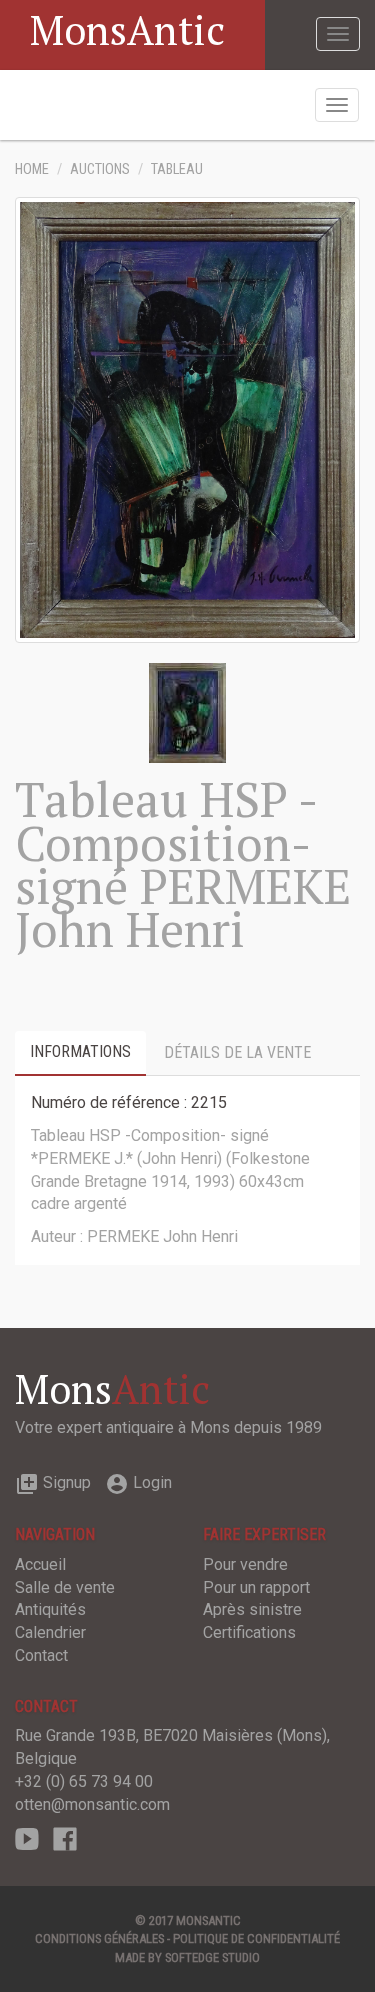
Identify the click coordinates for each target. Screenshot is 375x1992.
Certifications (249, 1632)
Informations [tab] (80, 1051)
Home (32, 169)
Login (138, 1482)
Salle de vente (65, 1587)
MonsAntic (127, 29)
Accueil (40, 1564)
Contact (41, 1655)
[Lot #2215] (187, 712)
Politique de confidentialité (256, 1938)
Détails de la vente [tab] (237, 1052)
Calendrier (50, 1632)
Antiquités (50, 1609)
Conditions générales (99, 1938)
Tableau (177, 169)
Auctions (100, 169)
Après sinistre (252, 1609)
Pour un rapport (256, 1587)
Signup (53, 1482)
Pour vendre (245, 1564)
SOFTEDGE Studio (212, 1957)
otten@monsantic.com (92, 1804)
